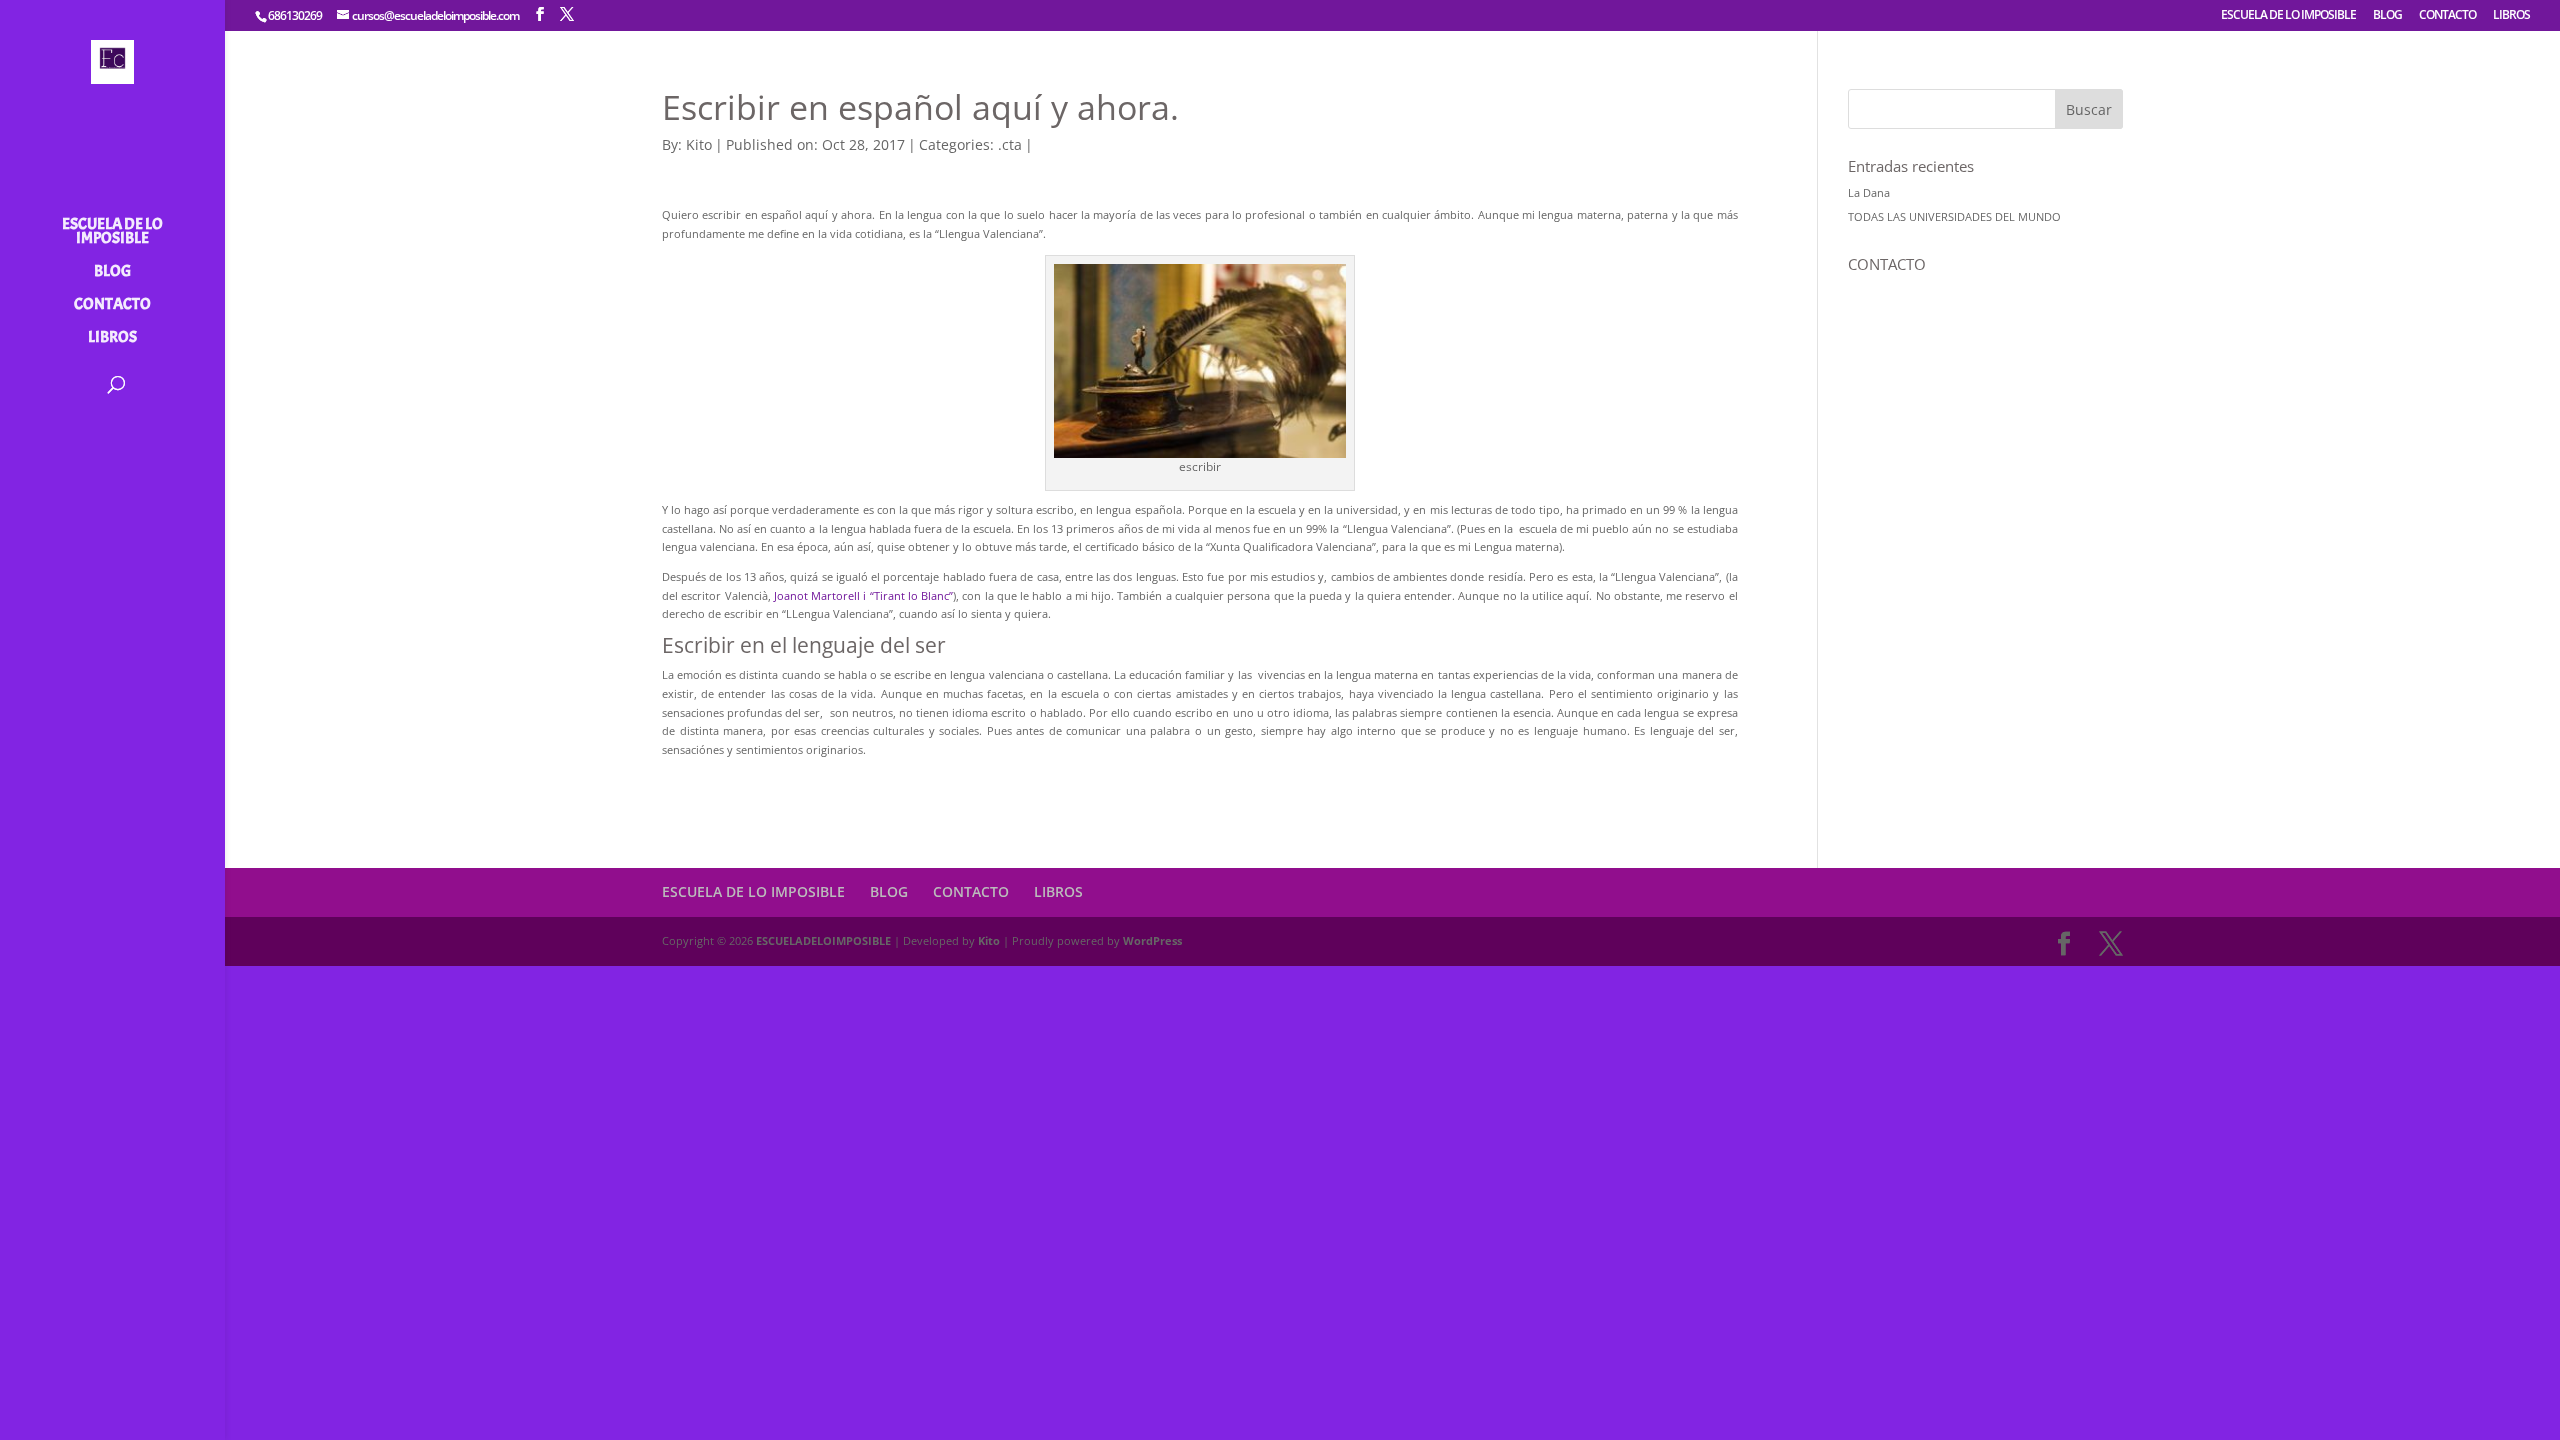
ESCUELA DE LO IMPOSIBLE (2288, 16)
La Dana (1869, 192)
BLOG (2387, 16)
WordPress (1152, 940)
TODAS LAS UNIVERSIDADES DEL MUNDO (1954, 216)
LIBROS (2511, 16)
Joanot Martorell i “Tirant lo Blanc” (863, 595)
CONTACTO (2447, 16)
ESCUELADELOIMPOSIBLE (823, 940)
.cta (1010, 144)
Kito (699, 144)
